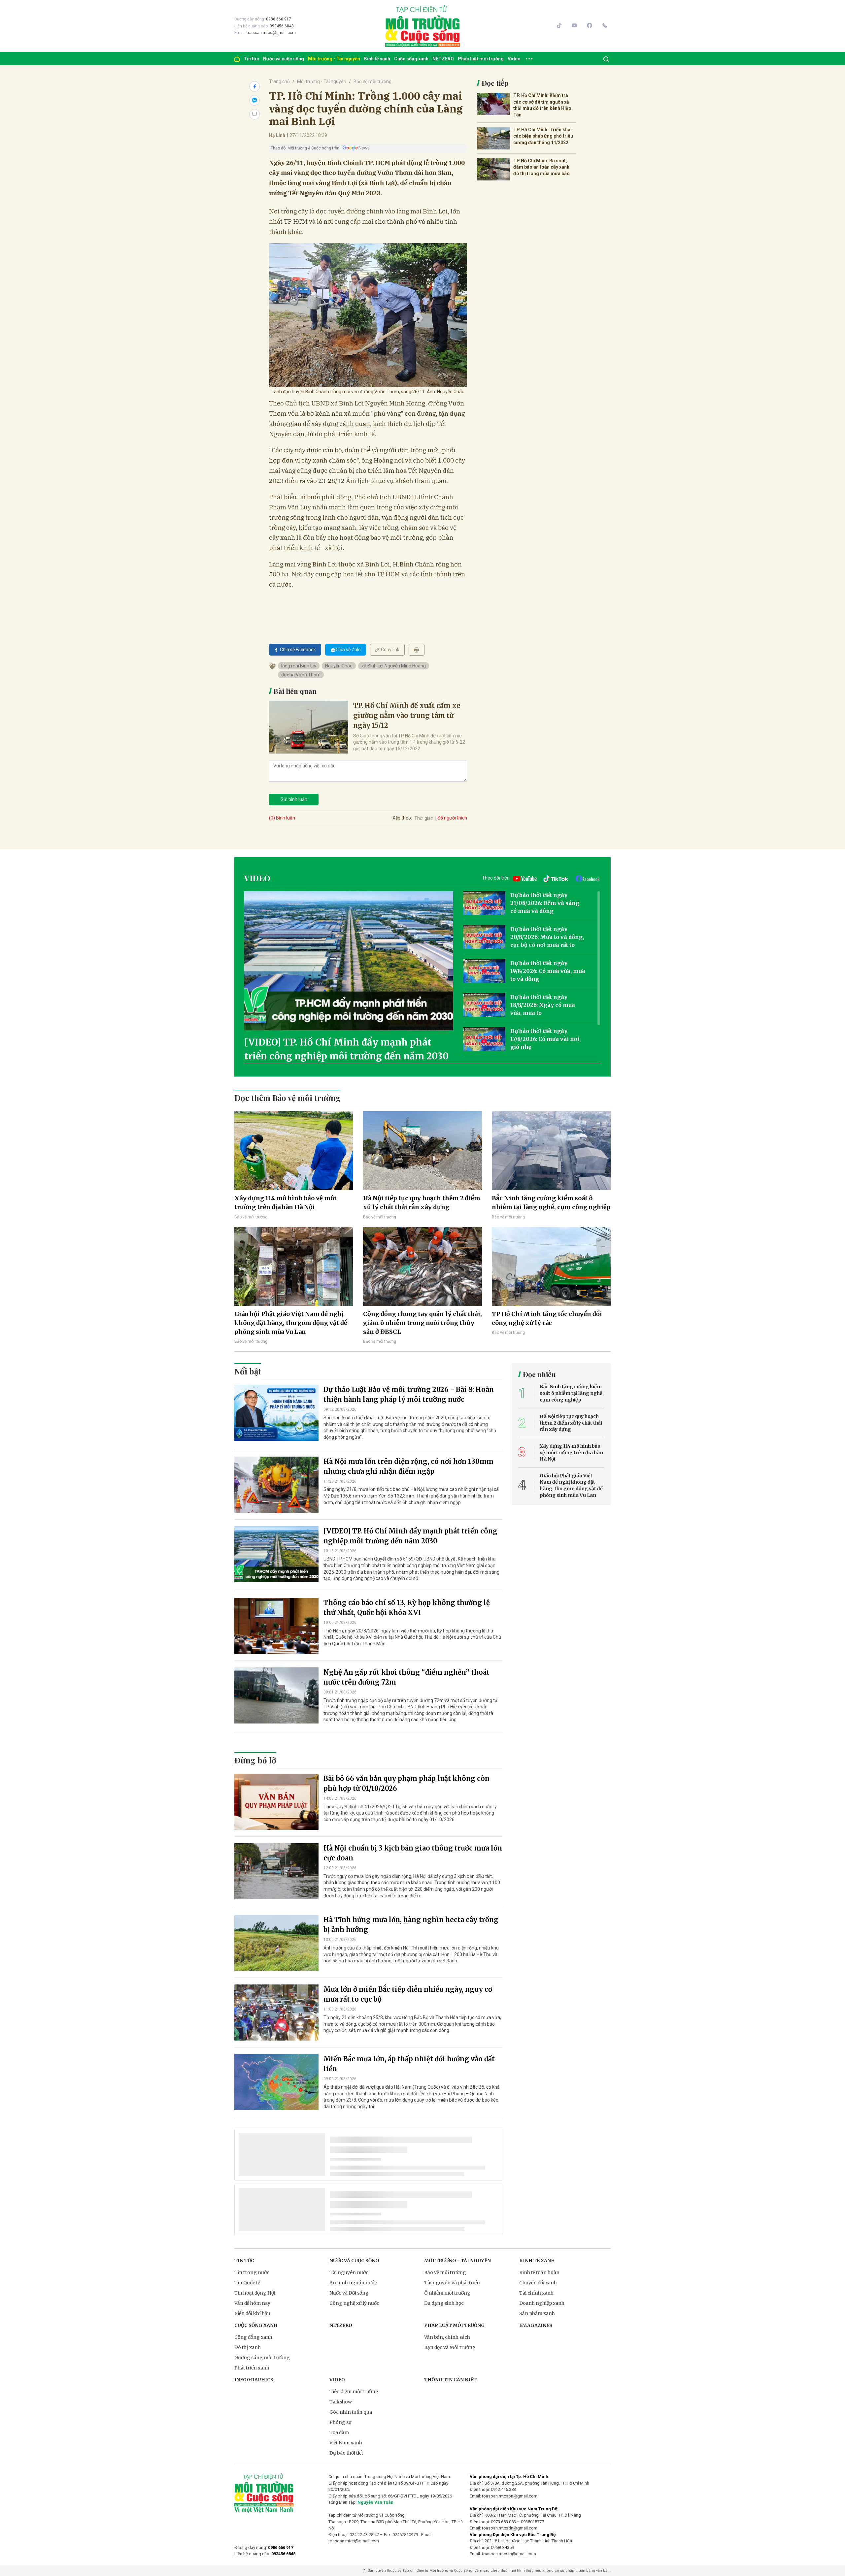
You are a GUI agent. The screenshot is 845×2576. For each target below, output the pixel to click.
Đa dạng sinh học (444, 2303)
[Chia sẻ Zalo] (254, 100)
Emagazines (536, 2325)
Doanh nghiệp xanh (542, 2303)
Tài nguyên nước (349, 2272)
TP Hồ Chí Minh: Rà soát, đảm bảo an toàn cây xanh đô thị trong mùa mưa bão (541, 167)
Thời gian (424, 818)
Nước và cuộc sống (284, 59)
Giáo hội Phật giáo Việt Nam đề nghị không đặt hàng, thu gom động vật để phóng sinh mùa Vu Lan (291, 1323)
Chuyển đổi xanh (538, 2283)
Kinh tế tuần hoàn (539, 2272)
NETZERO (443, 59)
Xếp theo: (402, 818)
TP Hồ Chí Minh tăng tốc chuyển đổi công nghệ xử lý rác (547, 1318)
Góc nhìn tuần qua (351, 2412)
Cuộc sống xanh (411, 59)
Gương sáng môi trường (262, 2358)
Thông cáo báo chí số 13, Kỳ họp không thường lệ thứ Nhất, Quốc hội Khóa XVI (407, 1608)
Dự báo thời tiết (346, 2453)
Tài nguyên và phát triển (452, 2283)
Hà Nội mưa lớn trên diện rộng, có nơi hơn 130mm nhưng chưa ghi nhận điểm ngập (408, 1466)
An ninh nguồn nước (353, 2283)
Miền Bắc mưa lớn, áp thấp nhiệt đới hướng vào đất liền (409, 2064)
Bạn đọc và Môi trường (450, 2347)
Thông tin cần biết (450, 2380)
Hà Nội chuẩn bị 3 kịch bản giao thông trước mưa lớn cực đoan (413, 1853)
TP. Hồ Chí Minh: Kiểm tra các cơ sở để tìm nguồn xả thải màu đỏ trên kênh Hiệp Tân (542, 105)
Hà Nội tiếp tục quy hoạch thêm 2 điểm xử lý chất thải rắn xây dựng (422, 1203)
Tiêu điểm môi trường (354, 2392)
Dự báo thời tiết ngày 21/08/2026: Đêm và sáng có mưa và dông (545, 903)
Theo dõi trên (496, 878)
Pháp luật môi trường (481, 59)
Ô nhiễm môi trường (447, 2293)
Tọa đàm (339, 2432)
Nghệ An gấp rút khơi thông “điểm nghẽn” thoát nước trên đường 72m (406, 1677)
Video (514, 59)
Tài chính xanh (536, 2293)
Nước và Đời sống (349, 2293)
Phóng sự (340, 2422)
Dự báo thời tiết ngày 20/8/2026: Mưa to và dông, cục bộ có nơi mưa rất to (547, 937)
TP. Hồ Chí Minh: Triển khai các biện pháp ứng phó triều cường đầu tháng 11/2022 (543, 136)
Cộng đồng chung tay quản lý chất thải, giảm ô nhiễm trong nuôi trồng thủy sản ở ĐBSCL (422, 1323)
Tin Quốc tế (247, 2283)
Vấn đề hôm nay (252, 2303)
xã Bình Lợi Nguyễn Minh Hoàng (394, 666)
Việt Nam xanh (346, 2443)
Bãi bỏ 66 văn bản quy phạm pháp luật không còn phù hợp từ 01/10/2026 (406, 1783)
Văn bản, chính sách (447, 2337)
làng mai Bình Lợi (299, 666)
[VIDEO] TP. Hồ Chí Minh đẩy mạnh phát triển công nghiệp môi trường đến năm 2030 (346, 1049)
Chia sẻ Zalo (348, 650)
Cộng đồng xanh (253, 2337)
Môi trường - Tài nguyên (334, 59)
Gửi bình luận (294, 799)
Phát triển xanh (252, 2368)
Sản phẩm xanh (537, 2313)
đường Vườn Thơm (301, 675)
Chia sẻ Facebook (298, 650)
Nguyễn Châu (339, 666)
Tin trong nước (252, 2272)
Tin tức (251, 59)
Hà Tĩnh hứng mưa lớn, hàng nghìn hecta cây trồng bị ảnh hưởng (411, 1925)
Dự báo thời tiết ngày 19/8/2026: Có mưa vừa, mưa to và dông (548, 971)
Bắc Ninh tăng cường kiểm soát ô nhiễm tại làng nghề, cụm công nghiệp (551, 1203)
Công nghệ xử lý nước (354, 2303)
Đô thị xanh (248, 2347)
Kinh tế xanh (377, 59)
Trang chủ (279, 81)
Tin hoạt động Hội (255, 2293)
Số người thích (452, 818)
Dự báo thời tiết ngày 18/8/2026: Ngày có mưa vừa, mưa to (543, 1005)
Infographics (254, 2380)
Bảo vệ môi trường (372, 81)
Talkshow (341, 2402)
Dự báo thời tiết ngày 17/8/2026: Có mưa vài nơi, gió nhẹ (545, 1039)
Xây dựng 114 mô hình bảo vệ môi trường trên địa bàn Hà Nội (285, 1203)
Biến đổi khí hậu (252, 2313)
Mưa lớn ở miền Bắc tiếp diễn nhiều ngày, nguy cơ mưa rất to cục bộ (408, 1994)
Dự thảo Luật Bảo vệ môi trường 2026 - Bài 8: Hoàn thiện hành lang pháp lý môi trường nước (409, 1394)
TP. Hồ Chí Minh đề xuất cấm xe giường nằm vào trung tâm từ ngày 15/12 (407, 715)
